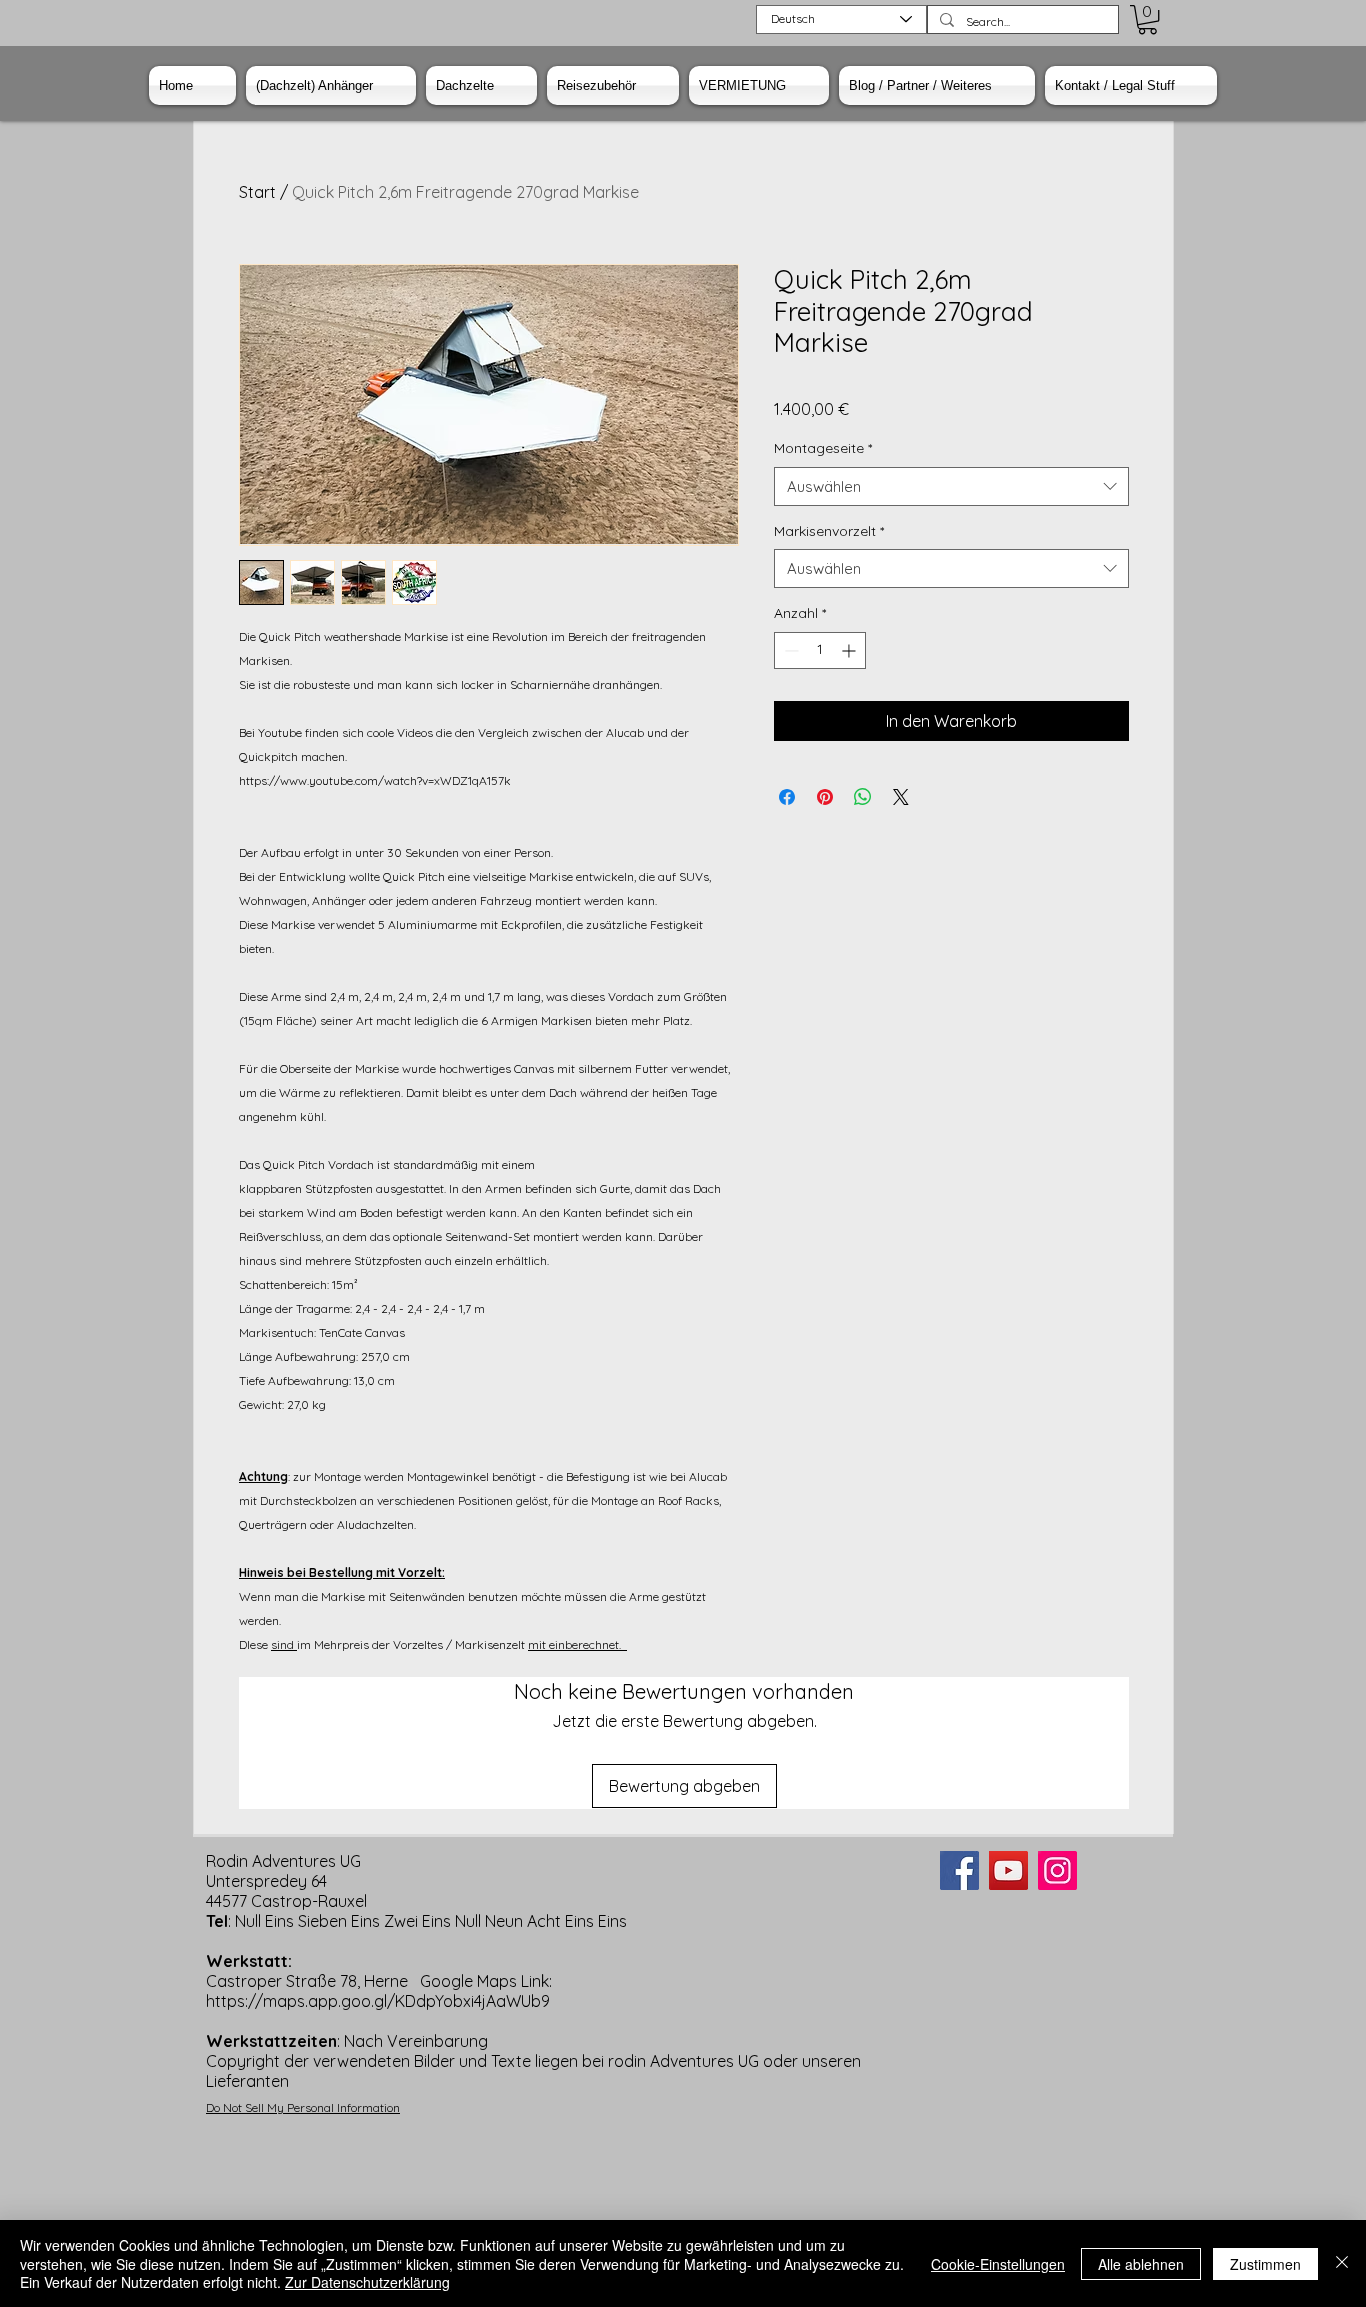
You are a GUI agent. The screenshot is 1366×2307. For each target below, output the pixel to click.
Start (257, 192)
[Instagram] (1057, 1870)
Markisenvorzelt (829, 531)
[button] (1147, 19)
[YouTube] (1008, 1870)
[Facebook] (959, 1870)
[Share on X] (901, 797)
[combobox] (951, 486)
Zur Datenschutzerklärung (367, 2282)
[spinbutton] (820, 650)
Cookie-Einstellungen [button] (998, 2264)
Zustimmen (1265, 2264)
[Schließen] (1342, 2263)
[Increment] (850, 650)
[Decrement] (789, 650)
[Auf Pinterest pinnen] (825, 797)
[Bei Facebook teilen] (787, 797)
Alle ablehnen (1141, 2264)
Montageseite (823, 448)
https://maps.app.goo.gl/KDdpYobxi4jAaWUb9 (378, 2001)
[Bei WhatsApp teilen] (863, 797)
